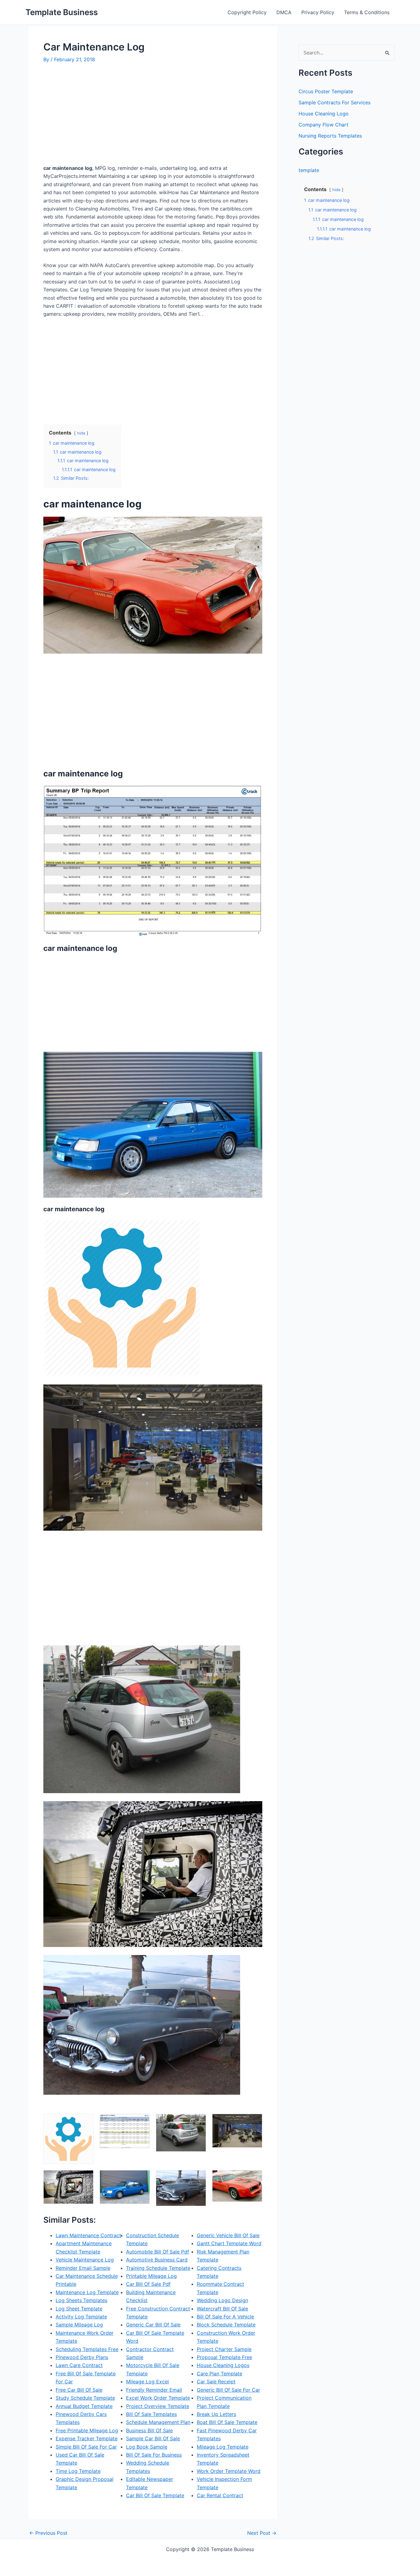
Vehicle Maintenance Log (85, 2260)
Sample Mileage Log (79, 2325)
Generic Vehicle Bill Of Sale (228, 2235)
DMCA (284, 12)
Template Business (62, 12)
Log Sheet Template (79, 2309)
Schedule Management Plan (158, 2422)
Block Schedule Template (226, 2325)
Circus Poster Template (326, 91)
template (309, 170)
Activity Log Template (81, 2317)
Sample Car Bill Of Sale (153, 2438)
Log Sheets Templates (81, 2300)
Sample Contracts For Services (335, 102)
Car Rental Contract (220, 2495)
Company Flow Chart (323, 125)
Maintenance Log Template (87, 2292)
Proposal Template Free (224, 2357)
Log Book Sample (147, 2447)
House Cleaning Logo (324, 114)
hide (81, 433)
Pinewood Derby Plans (82, 2357)
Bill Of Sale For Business (154, 2455)
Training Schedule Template (158, 2268)
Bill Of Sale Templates (151, 2414)
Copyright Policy (247, 12)
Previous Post (48, 2533)
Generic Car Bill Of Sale (153, 2325)
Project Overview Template (158, 2406)
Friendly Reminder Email (154, 2390)
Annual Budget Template (84, 2406)
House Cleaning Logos (223, 2365)
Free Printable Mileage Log (87, 2430)
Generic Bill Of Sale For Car (228, 2390)
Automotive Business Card (157, 2260)
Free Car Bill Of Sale (79, 2390)
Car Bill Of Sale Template (155, 2495)
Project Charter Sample (224, 2349)
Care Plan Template (220, 2374)
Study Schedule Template (85, 2398)
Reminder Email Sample (83, 2268)
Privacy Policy (318, 12)
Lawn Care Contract (79, 2365)
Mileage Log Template (223, 2447)
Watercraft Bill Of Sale (222, 2309)
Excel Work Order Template (158, 2398)
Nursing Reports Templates (330, 136)
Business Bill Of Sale (149, 2430)
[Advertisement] (95, 116)
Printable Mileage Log (151, 2276)
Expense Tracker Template (87, 2438)
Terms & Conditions (367, 12)
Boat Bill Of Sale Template (227, 2422)
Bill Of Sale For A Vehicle (225, 2317)
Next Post (262, 2533)
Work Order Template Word (229, 2471)
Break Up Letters (216, 2414)
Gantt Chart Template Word (229, 2243)
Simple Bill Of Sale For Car (86, 2447)
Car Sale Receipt (216, 2382)
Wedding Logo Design (222, 2300)
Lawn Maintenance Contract (88, 2235)
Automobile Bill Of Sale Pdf (158, 2252)
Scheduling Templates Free (87, 2349)
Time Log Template (78, 2471)
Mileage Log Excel (147, 2382)
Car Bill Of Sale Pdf (148, 2284)
